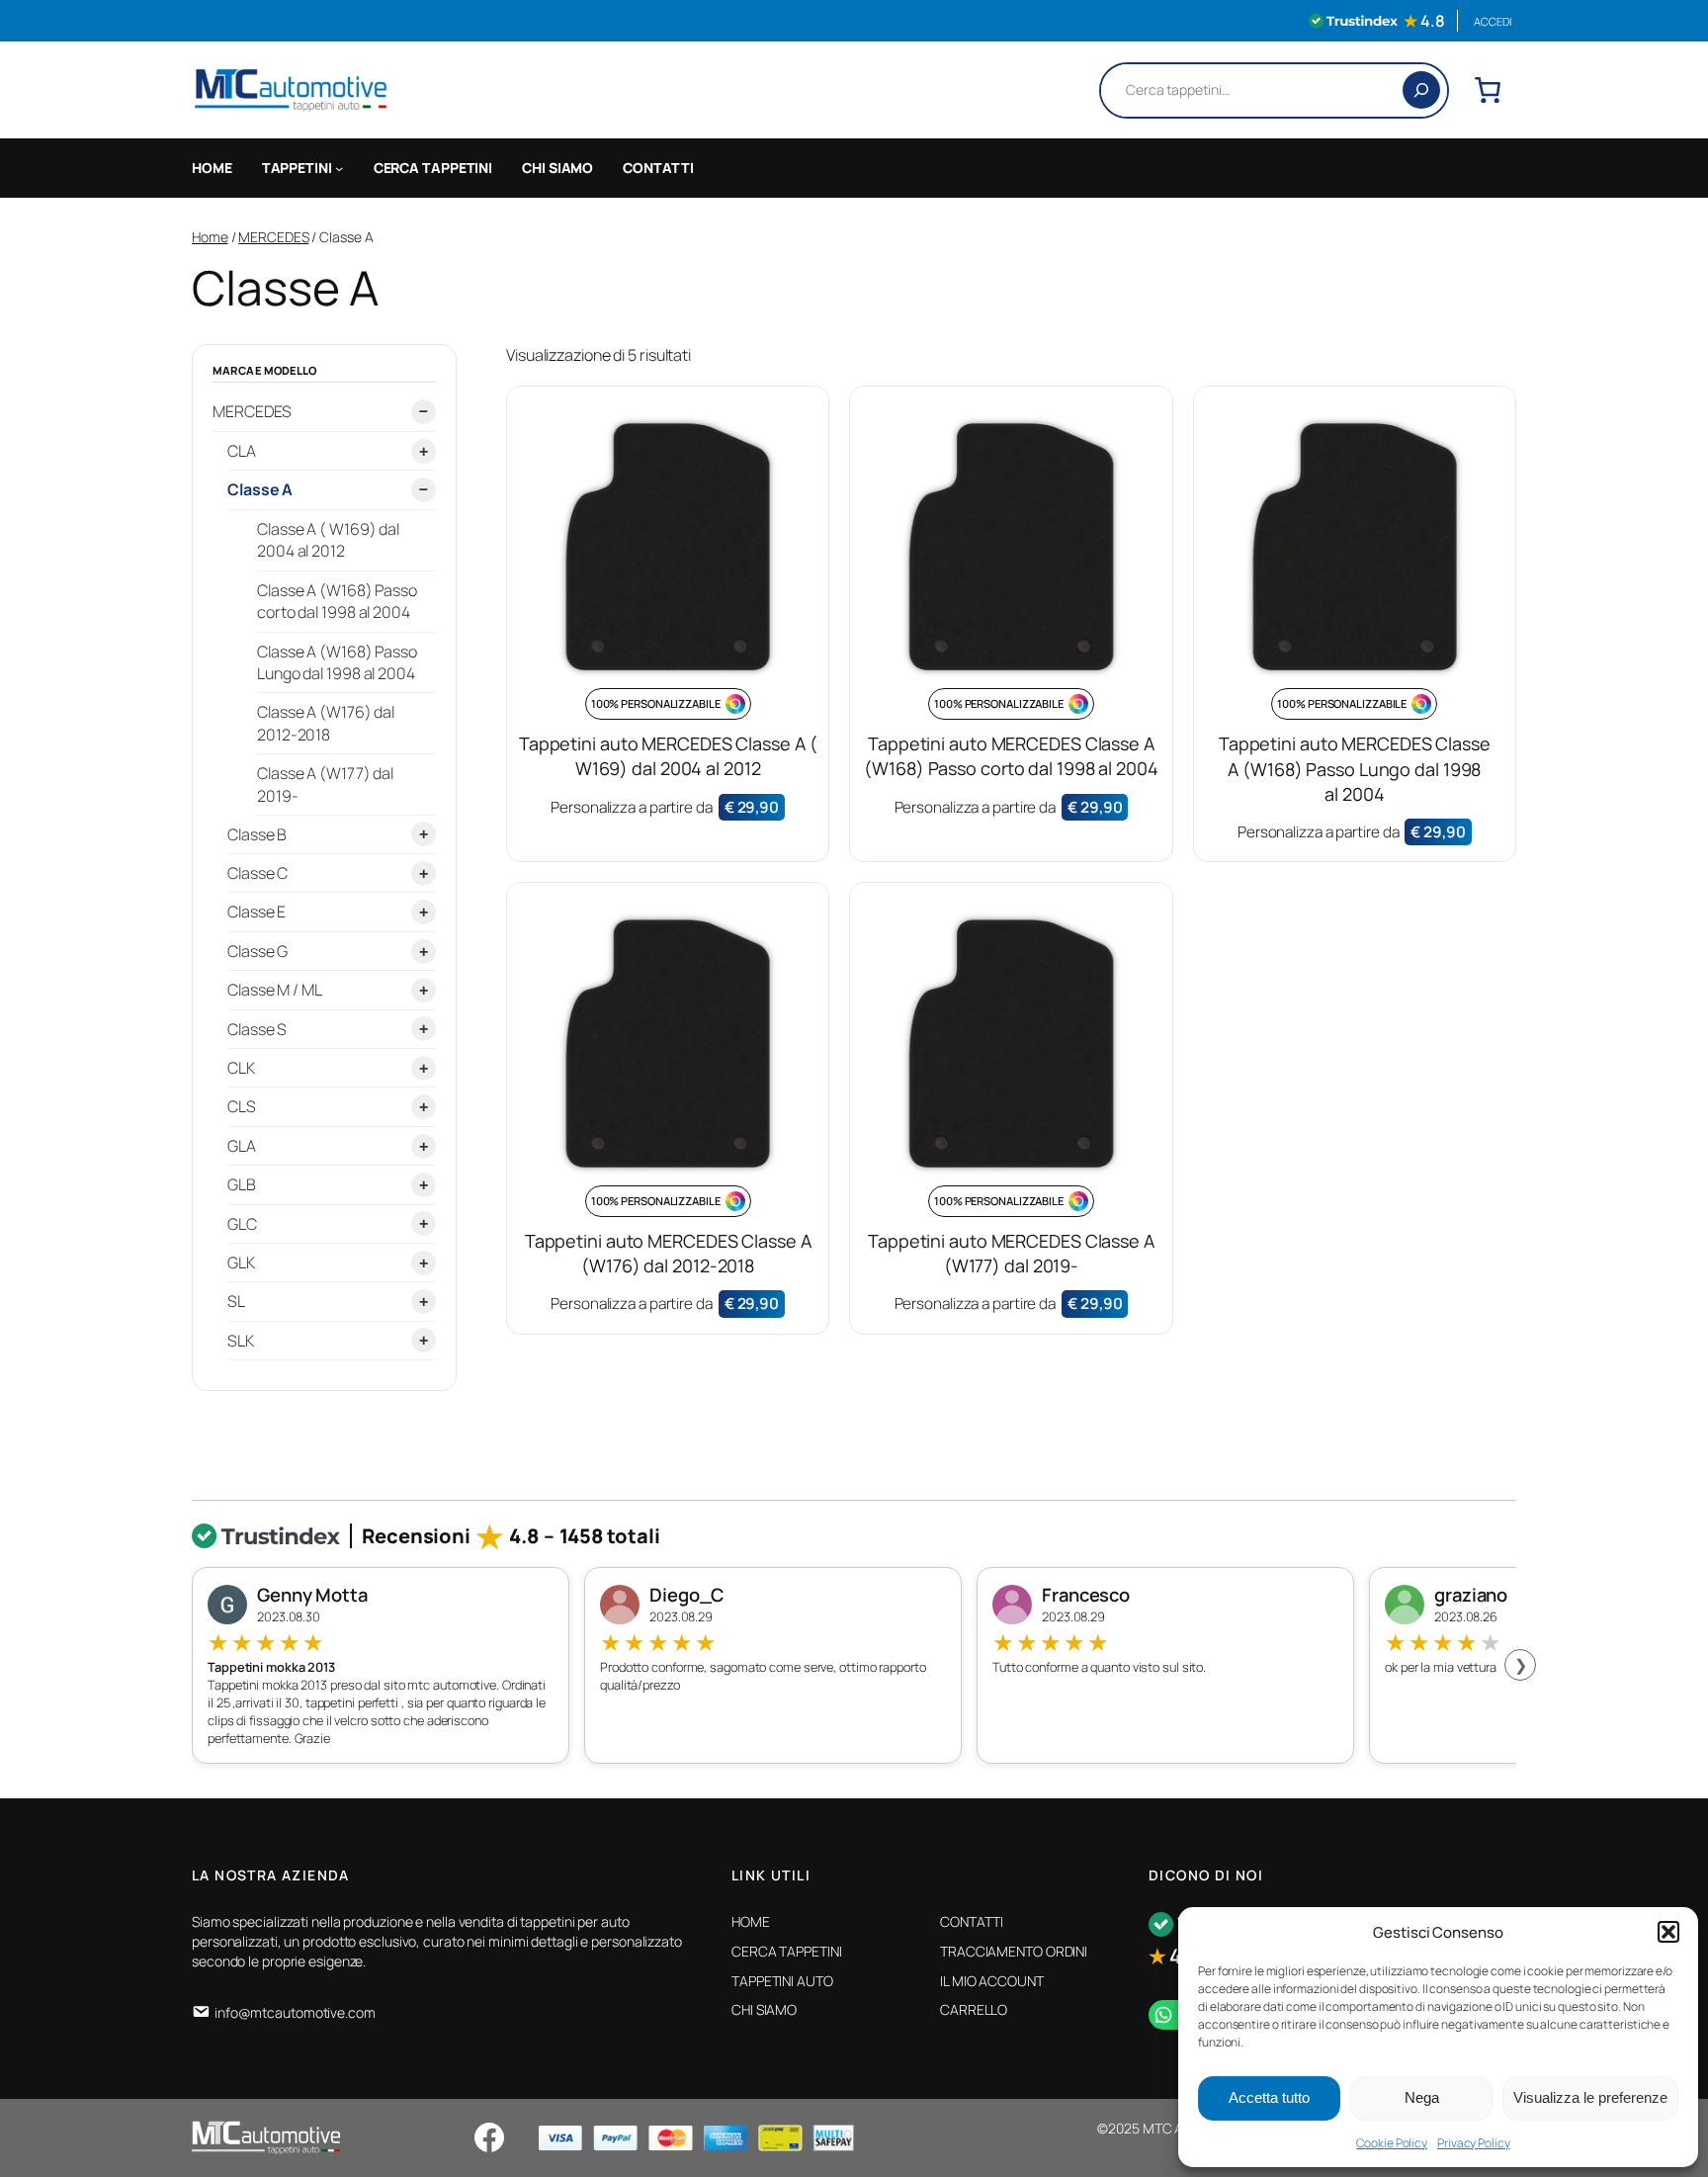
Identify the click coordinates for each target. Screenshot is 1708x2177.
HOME (212, 168)
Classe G (257, 950)
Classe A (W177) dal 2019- (325, 783)
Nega (1422, 2097)
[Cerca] (1421, 90)
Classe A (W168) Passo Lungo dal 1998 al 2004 (337, 661)
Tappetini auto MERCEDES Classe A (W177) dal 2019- (1011, 1253)
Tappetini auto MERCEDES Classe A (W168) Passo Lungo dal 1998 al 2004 (1355, 768)
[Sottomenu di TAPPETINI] (339, 168)
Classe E (256, 912)
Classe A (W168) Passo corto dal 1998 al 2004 (337, 600)
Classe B (257, 833)
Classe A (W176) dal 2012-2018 (326, 723)
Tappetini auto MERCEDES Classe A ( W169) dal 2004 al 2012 (668, 756)
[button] (1668, 1932)
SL (236, 1301)
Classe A (260, 489)
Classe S (257, 1028)
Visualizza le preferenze (1590, 2097)
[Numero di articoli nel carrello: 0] (1488, 90)
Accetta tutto (1269, 2097)
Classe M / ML (275, 990)
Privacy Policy (1474, 2143)
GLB (242, 1184)
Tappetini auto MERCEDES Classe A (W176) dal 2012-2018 (668, 1253)
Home (210, 237)
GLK (241, 1263)
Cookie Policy (1392, 2143)
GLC (242, 1223)
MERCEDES (273, 237)
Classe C (257, 873)
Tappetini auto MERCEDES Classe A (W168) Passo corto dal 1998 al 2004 (1011, 756)
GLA (242, 1145)
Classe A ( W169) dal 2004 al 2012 (328, 539)
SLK (241, 1340)
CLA (242, 451)
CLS (242, 1106)
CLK (241, 1068)
